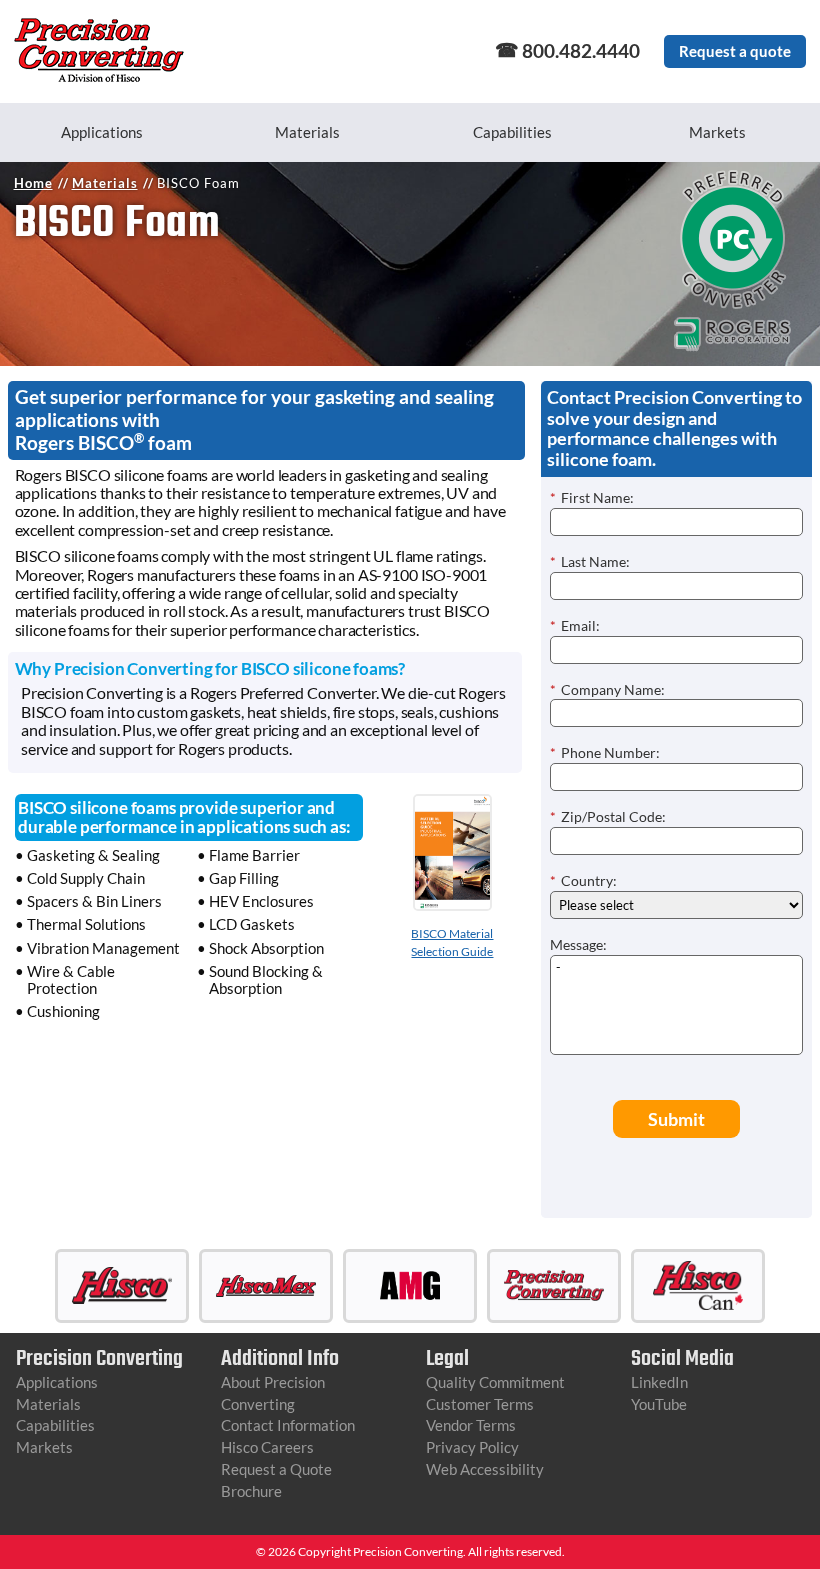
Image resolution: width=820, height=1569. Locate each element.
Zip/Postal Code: (608, 816)
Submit (676, 1119)
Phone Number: (605, 752)
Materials (307, 132)
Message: (578, 944)
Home (33, 183)
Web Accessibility (485, 1469)
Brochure (251, 1491)
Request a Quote (276, 1469)
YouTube (659, 1404)
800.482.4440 (581, 50)
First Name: (592, 497)
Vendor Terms (471, 1425)
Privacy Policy (472, 1447)
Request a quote (735, 51)
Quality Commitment (495, 1382)
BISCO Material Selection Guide (452, 942)
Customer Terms (480, 1404)
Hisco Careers (267, 1447)
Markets (717, 132)
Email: (575, 625)
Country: (583, 880)
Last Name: (590, 561)
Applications (102, 132)
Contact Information (288, 1425)
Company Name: (607, 689)
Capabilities (512, 132)
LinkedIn (659, 1382)
